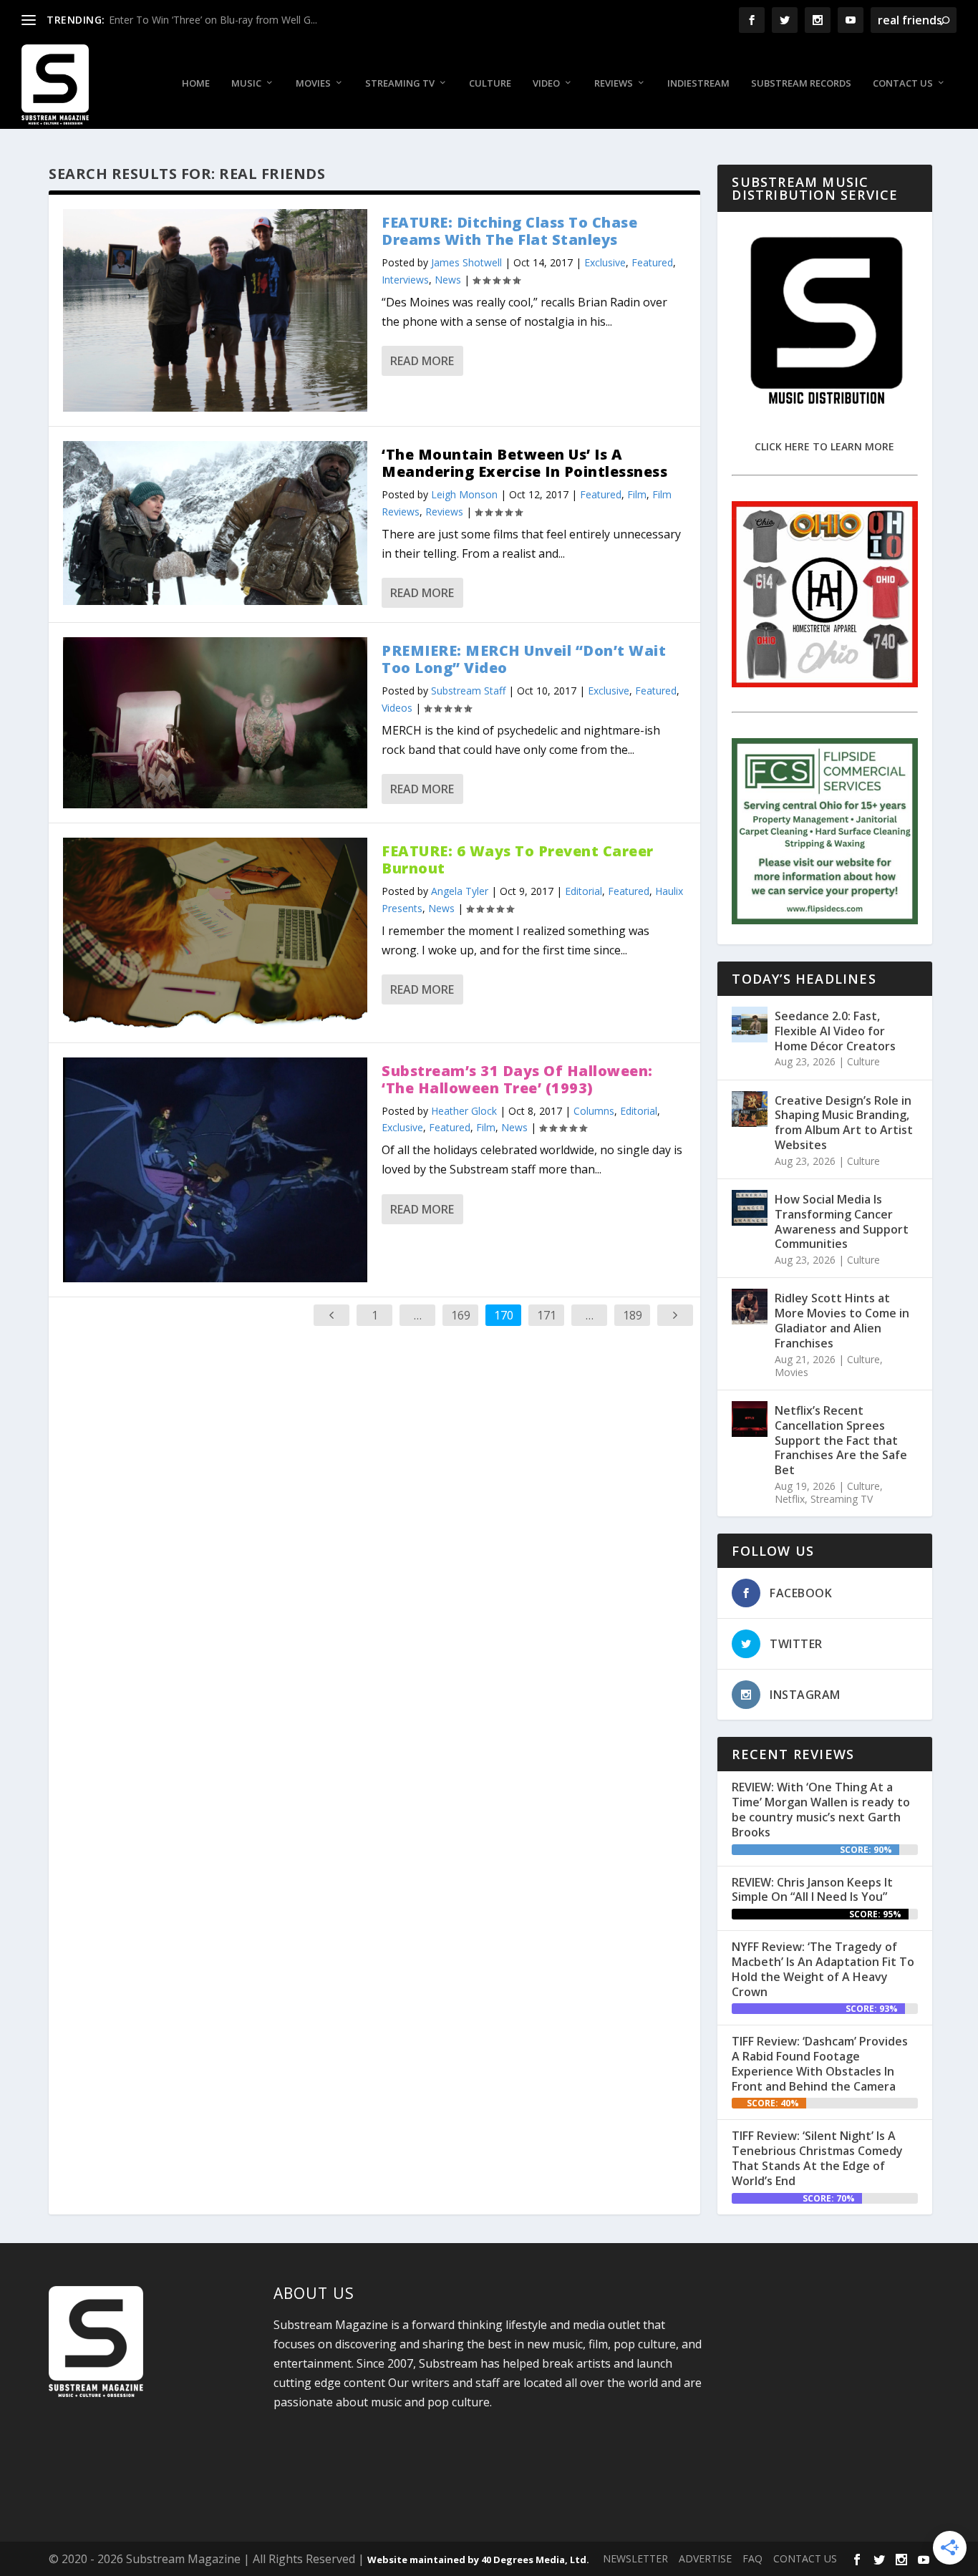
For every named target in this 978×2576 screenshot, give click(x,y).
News (448, 280)
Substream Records (801, 83)
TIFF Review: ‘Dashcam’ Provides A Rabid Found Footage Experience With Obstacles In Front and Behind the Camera (820, 2063)
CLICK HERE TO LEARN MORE (824, 446)
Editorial (584, 891)
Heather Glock (464, 1111)
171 (547, 1315)
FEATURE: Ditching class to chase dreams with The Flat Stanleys (509, 231)
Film (637, 494)
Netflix (790, 1499)
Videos (397, 708)
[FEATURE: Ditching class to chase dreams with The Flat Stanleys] (215, 310)
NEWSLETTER (635, 2558)
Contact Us (903, 83)
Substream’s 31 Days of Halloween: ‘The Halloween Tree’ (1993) (517, 1079)
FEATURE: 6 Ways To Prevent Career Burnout (518, 860)
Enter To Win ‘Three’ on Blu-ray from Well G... (213, 20)
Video (546, 83)
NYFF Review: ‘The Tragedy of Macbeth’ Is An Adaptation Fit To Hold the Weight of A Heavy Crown (823, 1969)
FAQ (752, 2558)
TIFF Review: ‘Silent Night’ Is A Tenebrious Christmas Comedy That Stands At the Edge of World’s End (817, 2158)
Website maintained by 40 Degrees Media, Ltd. (478, 2560)
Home (196, 83)
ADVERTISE (705, 2558)
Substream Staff (468, 691)
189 (633, 1315)
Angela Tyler (460, 891)
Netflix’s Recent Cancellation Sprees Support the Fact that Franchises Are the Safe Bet (841, 1440)
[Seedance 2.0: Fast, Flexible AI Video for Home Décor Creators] (750, 1025)
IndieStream (698, 83)
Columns (594, 1111)
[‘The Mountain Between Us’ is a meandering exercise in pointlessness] (215, 523)
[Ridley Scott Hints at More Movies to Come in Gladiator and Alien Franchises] (750, 1307)
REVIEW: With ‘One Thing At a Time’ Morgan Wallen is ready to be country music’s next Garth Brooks (821, 1809)
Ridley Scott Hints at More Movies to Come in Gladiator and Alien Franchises (842, 1320)
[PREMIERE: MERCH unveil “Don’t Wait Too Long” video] (215, 723)
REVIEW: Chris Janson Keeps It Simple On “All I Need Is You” (812, 1890)
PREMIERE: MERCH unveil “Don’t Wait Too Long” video (524, 659)
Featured (652, 262)
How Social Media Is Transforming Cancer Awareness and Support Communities (842, 1221)
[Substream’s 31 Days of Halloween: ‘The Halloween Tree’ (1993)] (215, 1170)
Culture (490, 83)
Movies (313, 83)
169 (461, 1315)
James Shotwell (466, 262)
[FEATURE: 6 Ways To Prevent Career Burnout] (215, 933)
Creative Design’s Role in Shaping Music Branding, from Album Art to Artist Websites (844, 1123)
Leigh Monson (464, 494)
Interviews (405, 280)
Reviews (614, 83)
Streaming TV (400, 83)
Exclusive (605, 262)
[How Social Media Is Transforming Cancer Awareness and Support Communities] (750, 1208)
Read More (422, 361)
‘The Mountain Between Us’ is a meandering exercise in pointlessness (524, 463)
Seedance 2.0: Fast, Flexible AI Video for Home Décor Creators (835, 1031)
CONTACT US (805, 2558)
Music (246, 83)
